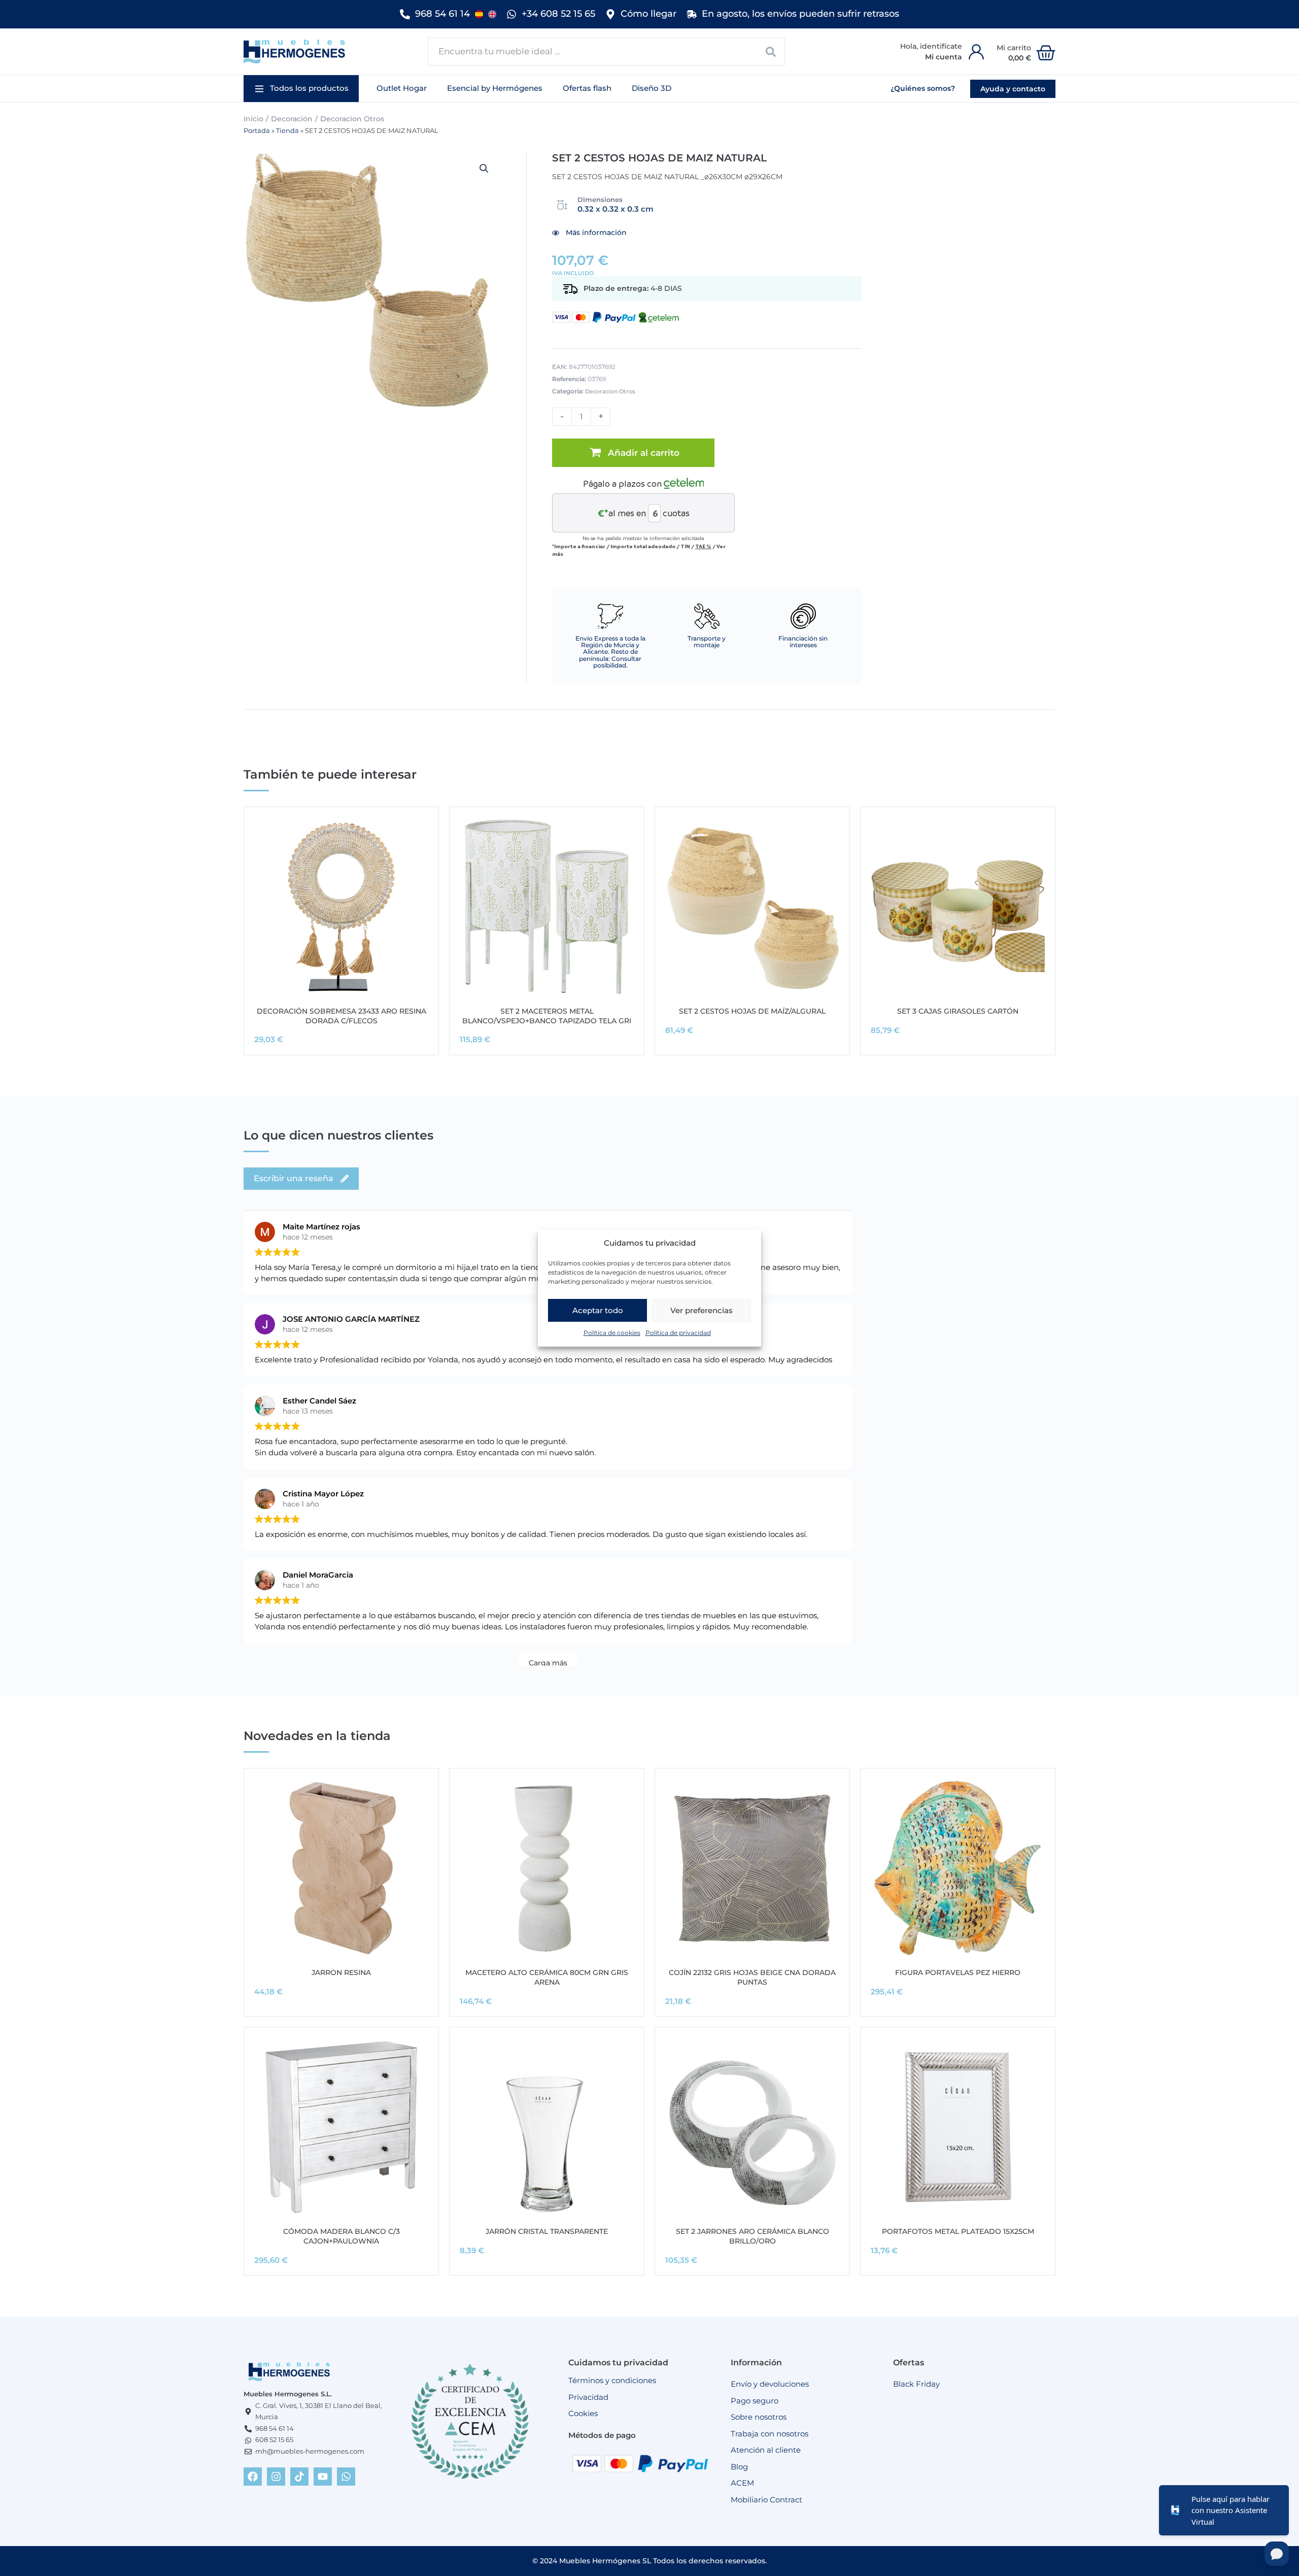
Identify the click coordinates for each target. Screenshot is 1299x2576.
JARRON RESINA (341, 1972)
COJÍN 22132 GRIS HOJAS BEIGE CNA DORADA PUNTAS (752, 1977)
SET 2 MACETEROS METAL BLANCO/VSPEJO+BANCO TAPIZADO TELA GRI (547, 1016)
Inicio (253, 119)
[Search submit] (771, 52)
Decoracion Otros (352, 119)
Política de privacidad (678, 1333)
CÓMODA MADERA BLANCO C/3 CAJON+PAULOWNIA (341, 2236)
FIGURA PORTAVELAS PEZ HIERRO (958, 1972)
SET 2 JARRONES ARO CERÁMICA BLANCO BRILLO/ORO (753, 2236)
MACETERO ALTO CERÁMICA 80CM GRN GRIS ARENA (547, 1977)
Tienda (287, 131)
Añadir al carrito (644, 453)
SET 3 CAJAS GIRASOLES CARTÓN (958, 1011)
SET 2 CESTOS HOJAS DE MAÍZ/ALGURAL (752, 1011)
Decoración (292, 119)
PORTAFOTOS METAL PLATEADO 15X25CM (958, 2231)
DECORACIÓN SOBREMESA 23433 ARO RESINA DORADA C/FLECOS (341, 1016)
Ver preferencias (702, 1310)
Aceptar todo (598, 1310)
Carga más (548, 1663)
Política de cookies (612, 1333)
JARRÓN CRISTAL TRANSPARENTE (547, 2231)
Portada (257, 131)
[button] (301, 89)
